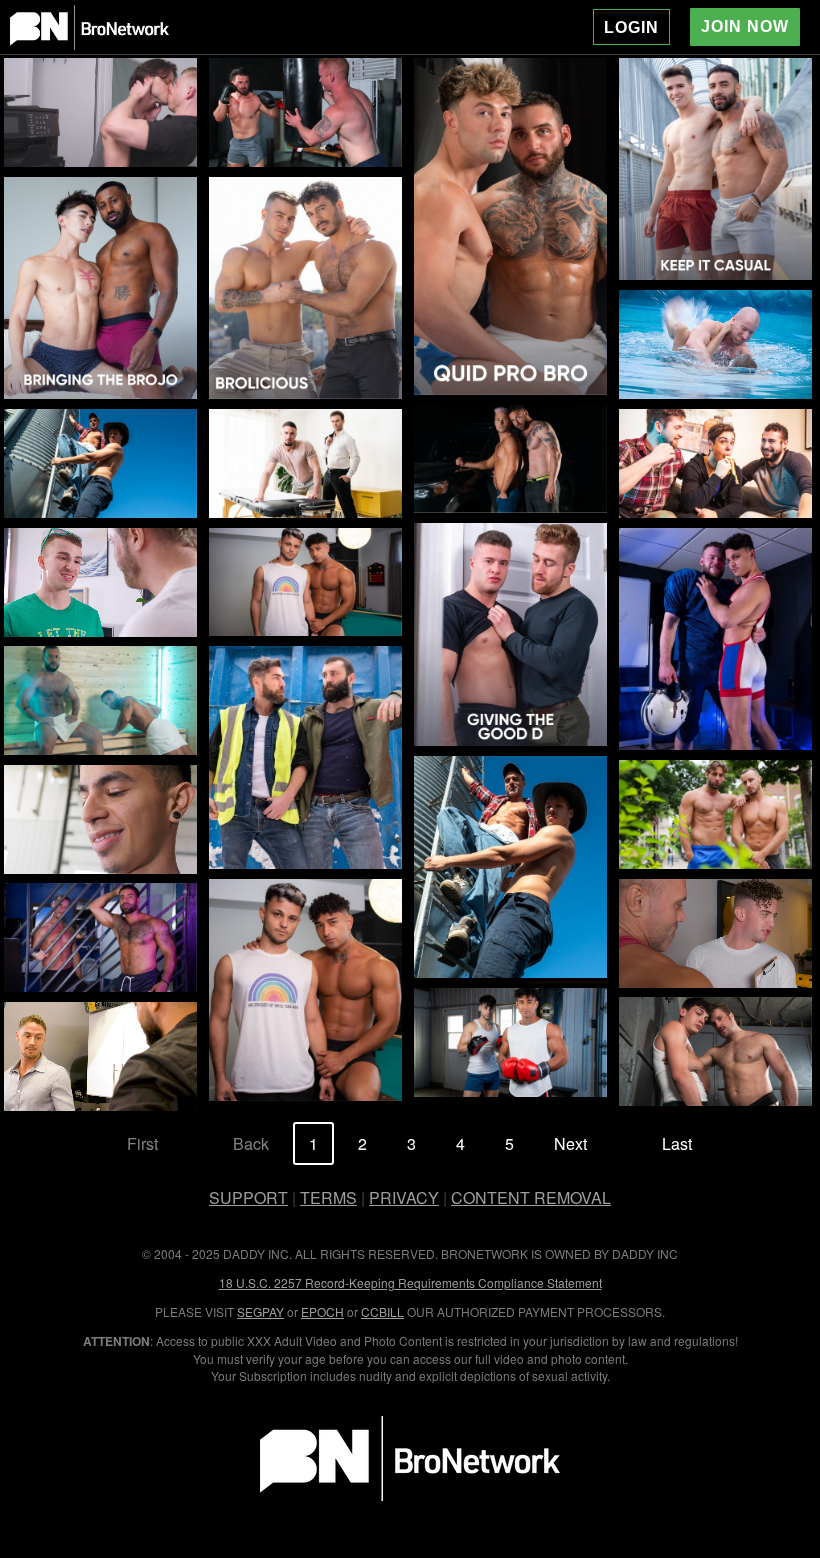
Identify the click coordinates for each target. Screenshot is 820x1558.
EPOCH (322, 1311)
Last (677, 1143)
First (142, 1143)
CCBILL (382, 1311)
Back (251, 1143)
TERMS (328, 1197)
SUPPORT (248, 1197)
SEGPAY (260, 1311)
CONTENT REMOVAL (531, 1197)
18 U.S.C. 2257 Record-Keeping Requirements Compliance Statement (410, 1282)
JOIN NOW (745, 26)
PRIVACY (404, 1197)
